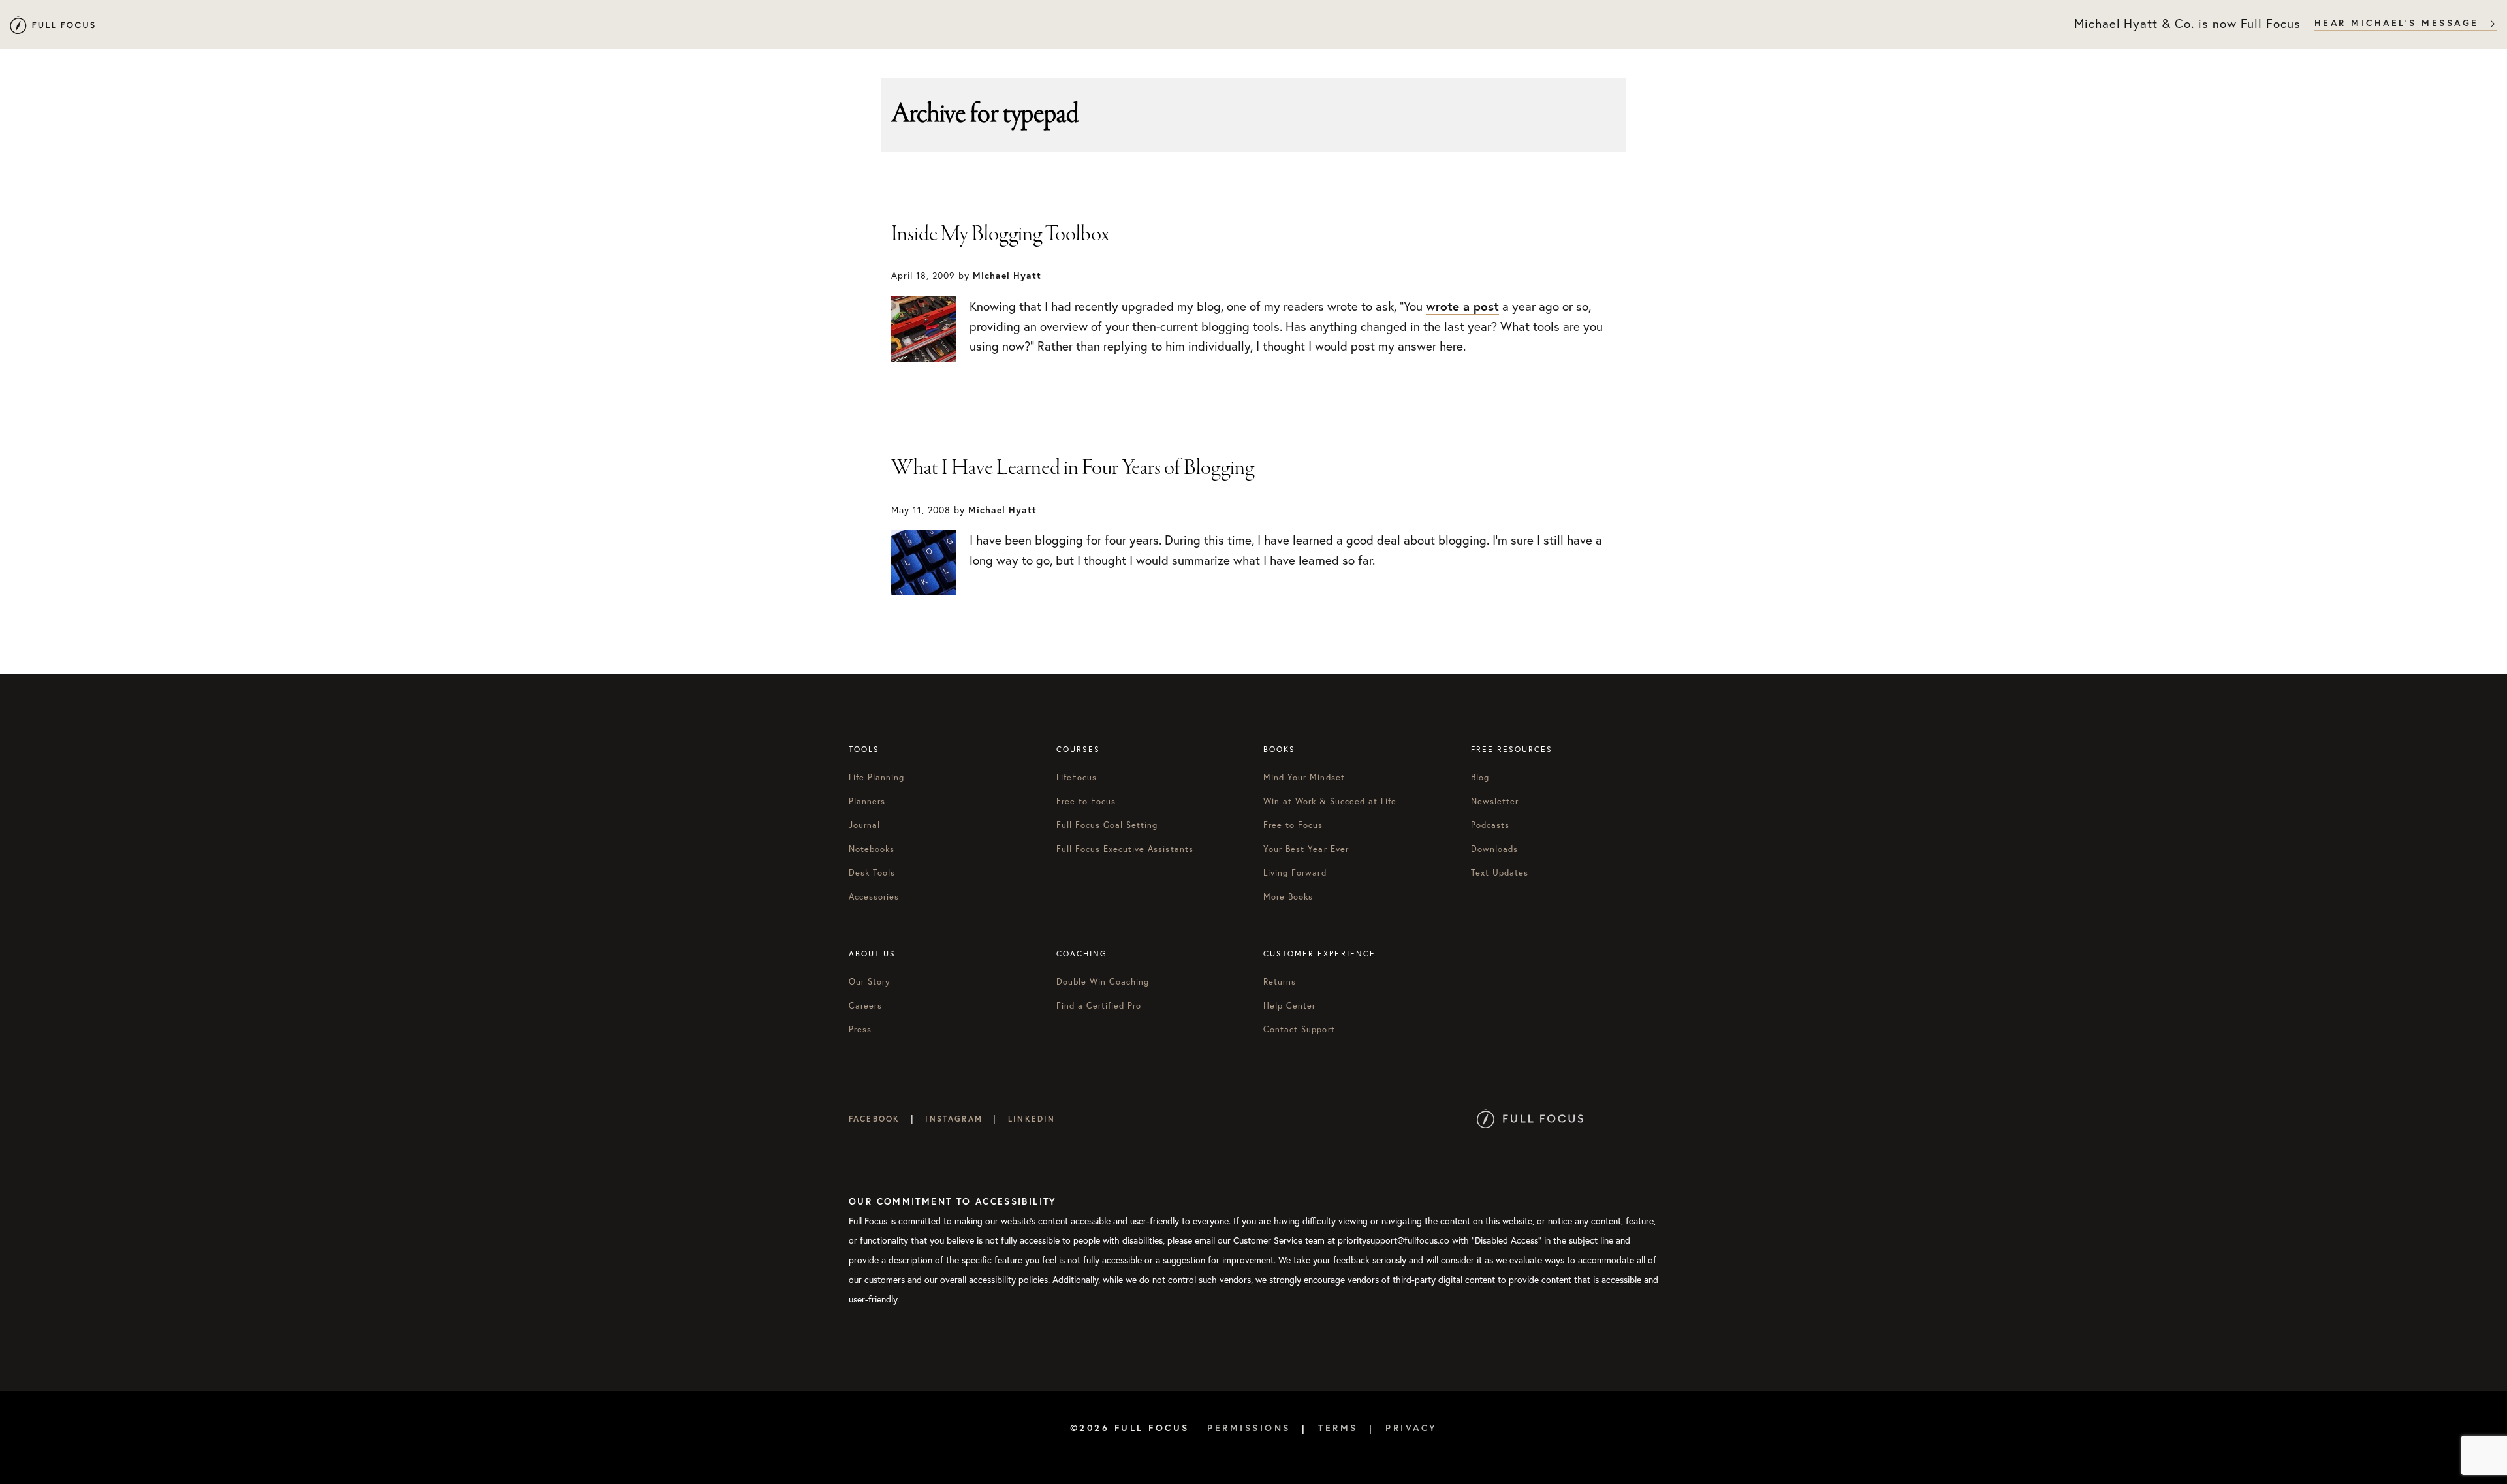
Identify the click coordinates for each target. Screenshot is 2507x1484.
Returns (1280, 982)
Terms (1338, 1428)
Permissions (1249, 1428)
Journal (864, 825)
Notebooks (872, 849)
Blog (1480, 777)
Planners (867, 801)
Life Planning (877, 777)
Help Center (1289, 1006)
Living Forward (1295, 873)
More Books (1288, 897)
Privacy (1411, 1428)
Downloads (1494, 849)
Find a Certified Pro (1099, 1006)
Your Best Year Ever (1306, 849)
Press (860, 1029)
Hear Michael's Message (2399, 23)
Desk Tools (872, 873)
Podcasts (1490, 825)
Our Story (870, 982)
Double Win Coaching (1103, 982)
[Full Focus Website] (1530, 1119)
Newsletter (1495, 801)
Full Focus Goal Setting (1107, 825)
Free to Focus (1086, 801)
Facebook (874, 1119)
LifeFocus (1077, 777)
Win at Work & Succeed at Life (1330, 801)
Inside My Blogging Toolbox (1000, 234)
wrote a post (1462, 306)
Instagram (954, 1119)
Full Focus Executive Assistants (1125, 849)
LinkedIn (1032, 1119)
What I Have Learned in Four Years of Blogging (1073, 468)
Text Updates (1500, 873)
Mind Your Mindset (1304, 777)
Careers (865, 1006)
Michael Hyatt (52, 24)
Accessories (874, 897)
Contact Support (1299, 1029)
